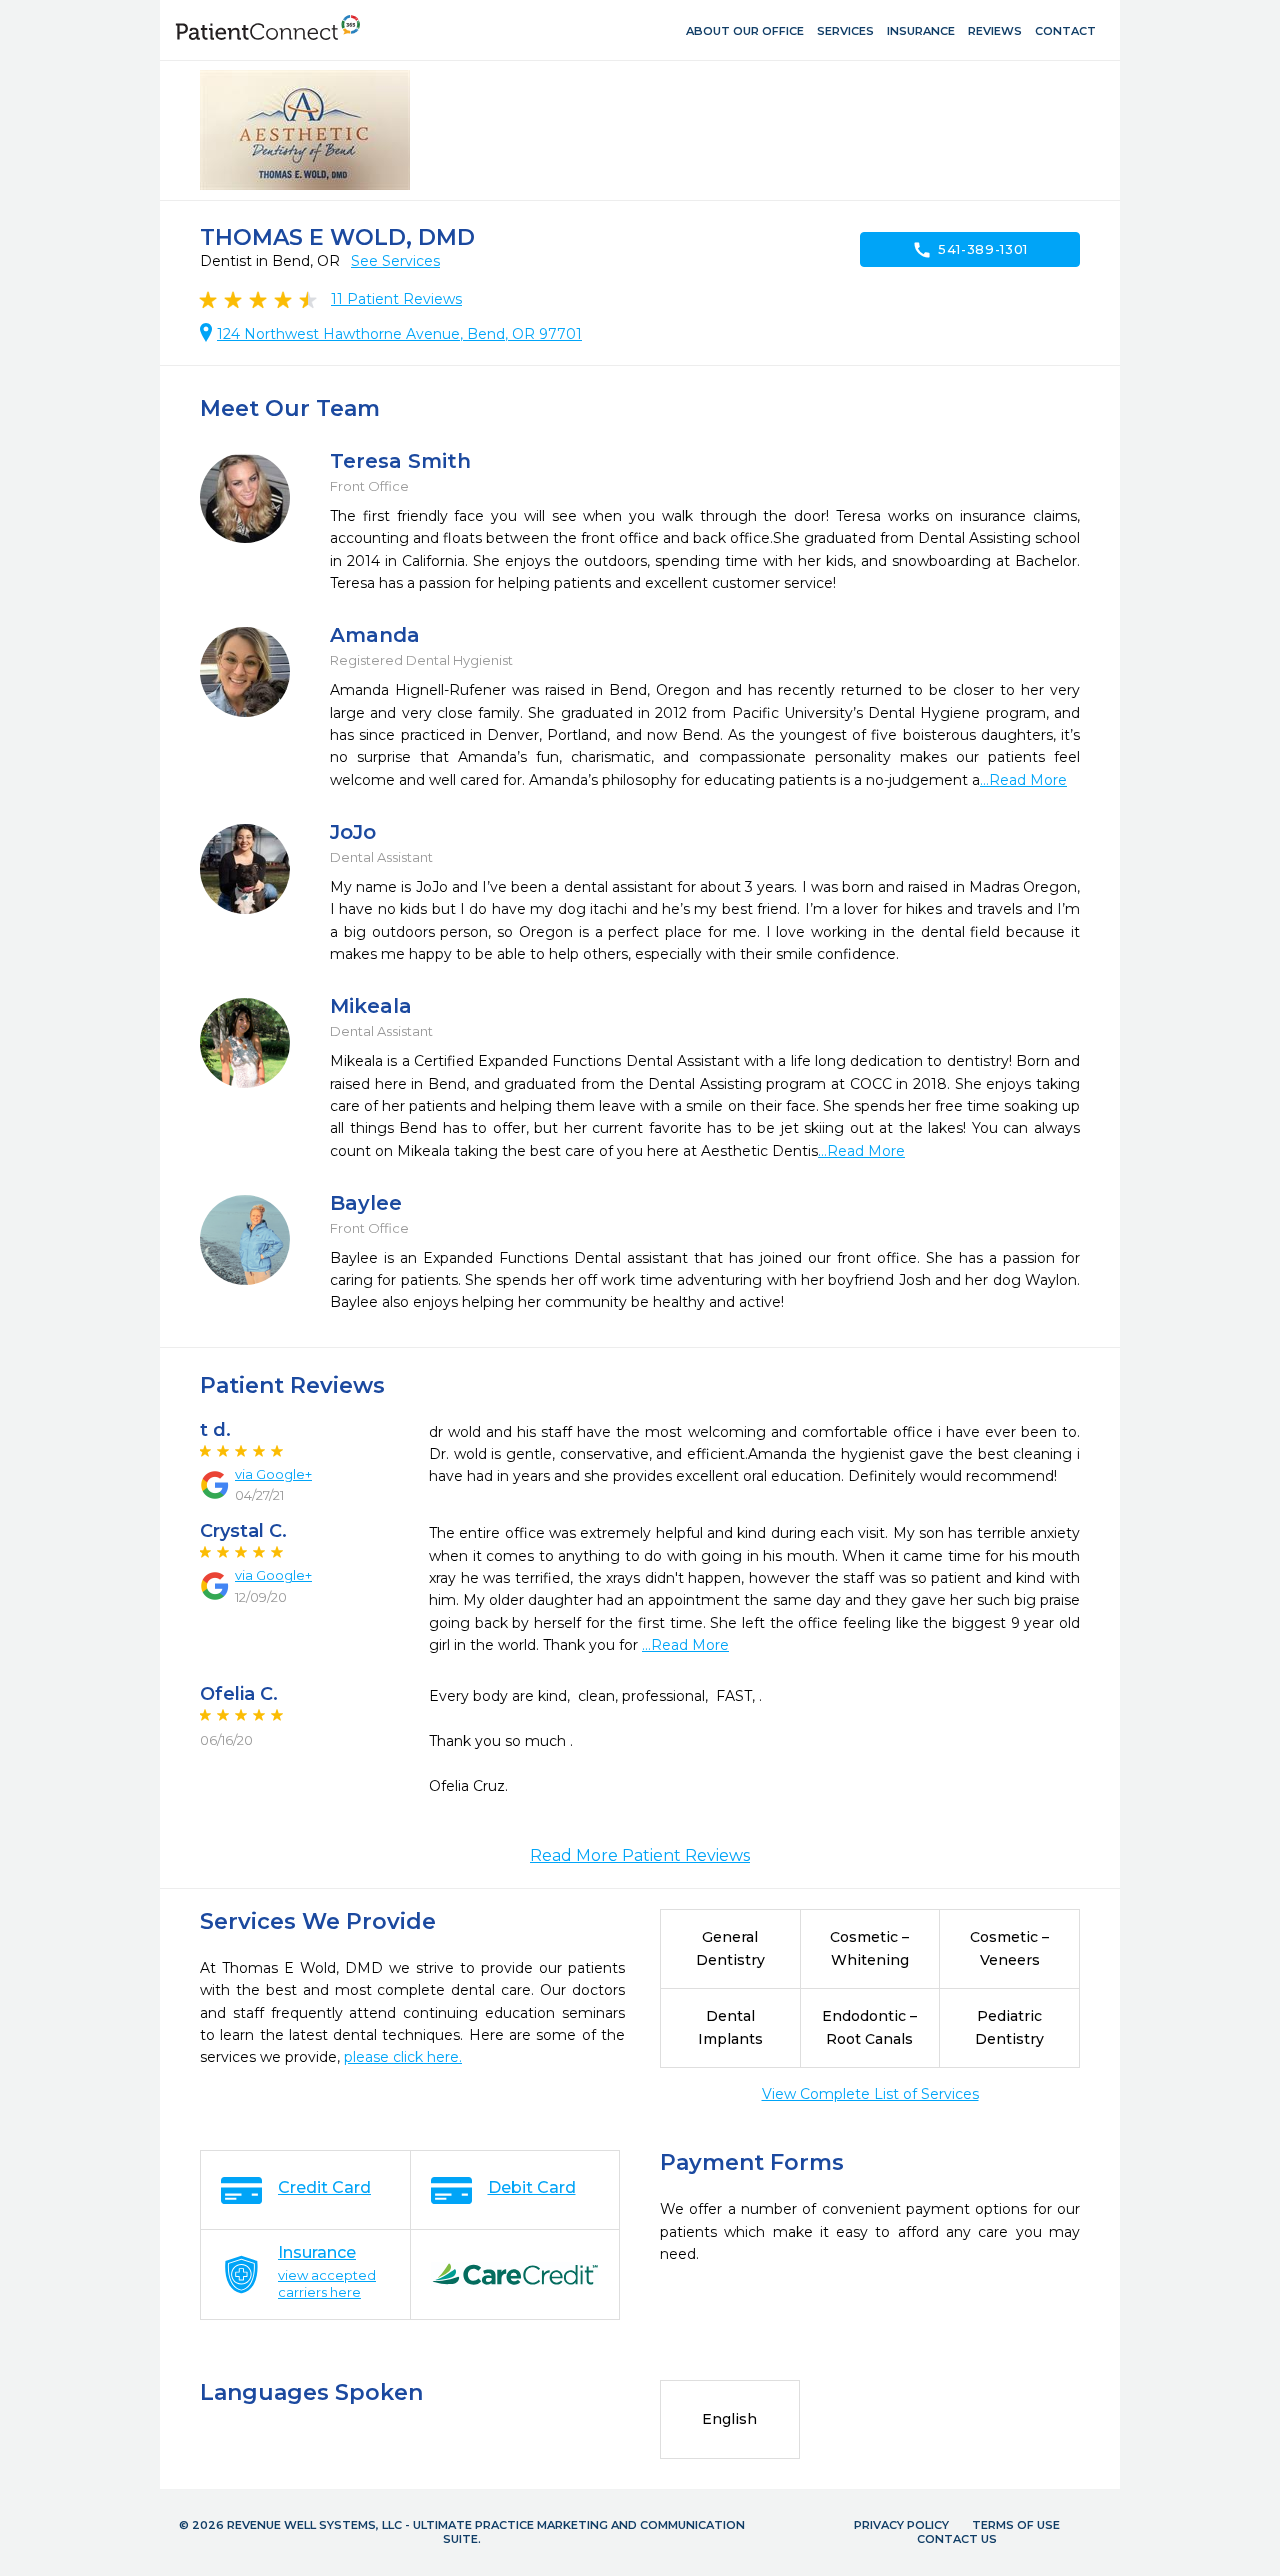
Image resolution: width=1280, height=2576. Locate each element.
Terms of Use (1016, 2525)
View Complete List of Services (870, 2094)
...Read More (1023, 780)
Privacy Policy (901, 2525)
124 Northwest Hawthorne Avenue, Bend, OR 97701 (399, 334)
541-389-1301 (970, 250)
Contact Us (957, 2539)
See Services (395, 261)
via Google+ (273, 1474)
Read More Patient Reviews (640, 1856)
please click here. (403, 2057)
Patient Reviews (396, 299)
